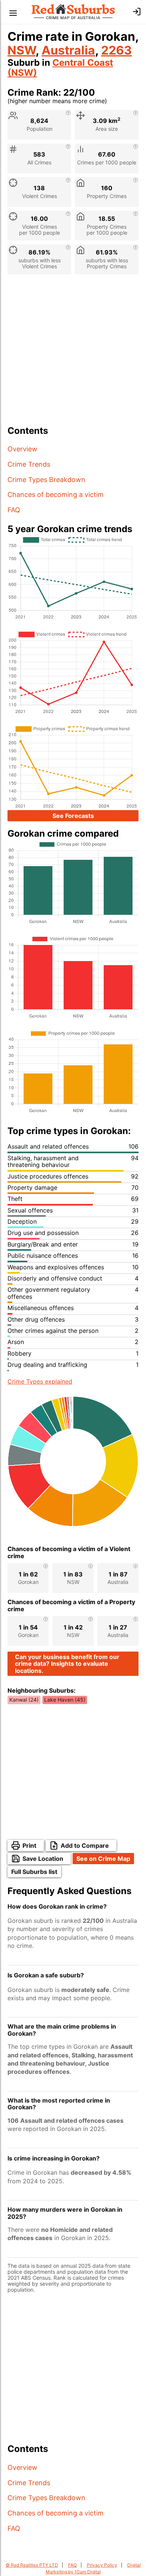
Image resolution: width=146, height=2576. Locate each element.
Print (29, 1845)
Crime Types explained (40, 1381)
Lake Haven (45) (65, 1700)
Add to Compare (85, 1845)
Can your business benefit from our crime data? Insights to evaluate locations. (67, 1664)
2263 (116, 50)
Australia (68, 50)
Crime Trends (29, 464)
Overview (22, 449)
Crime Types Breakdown (46, 480)
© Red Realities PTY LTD (32, 2565)
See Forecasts (73, 816)
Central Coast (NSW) (60, 68)
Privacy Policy (102, 2565)
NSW (22, 50)
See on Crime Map (103, 1859)
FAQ (14, 510)
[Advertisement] (73, 353)
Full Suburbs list (34, 1872)
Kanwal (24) (24, 1700)
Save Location (43, 1859)
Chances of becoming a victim (56, 495)
